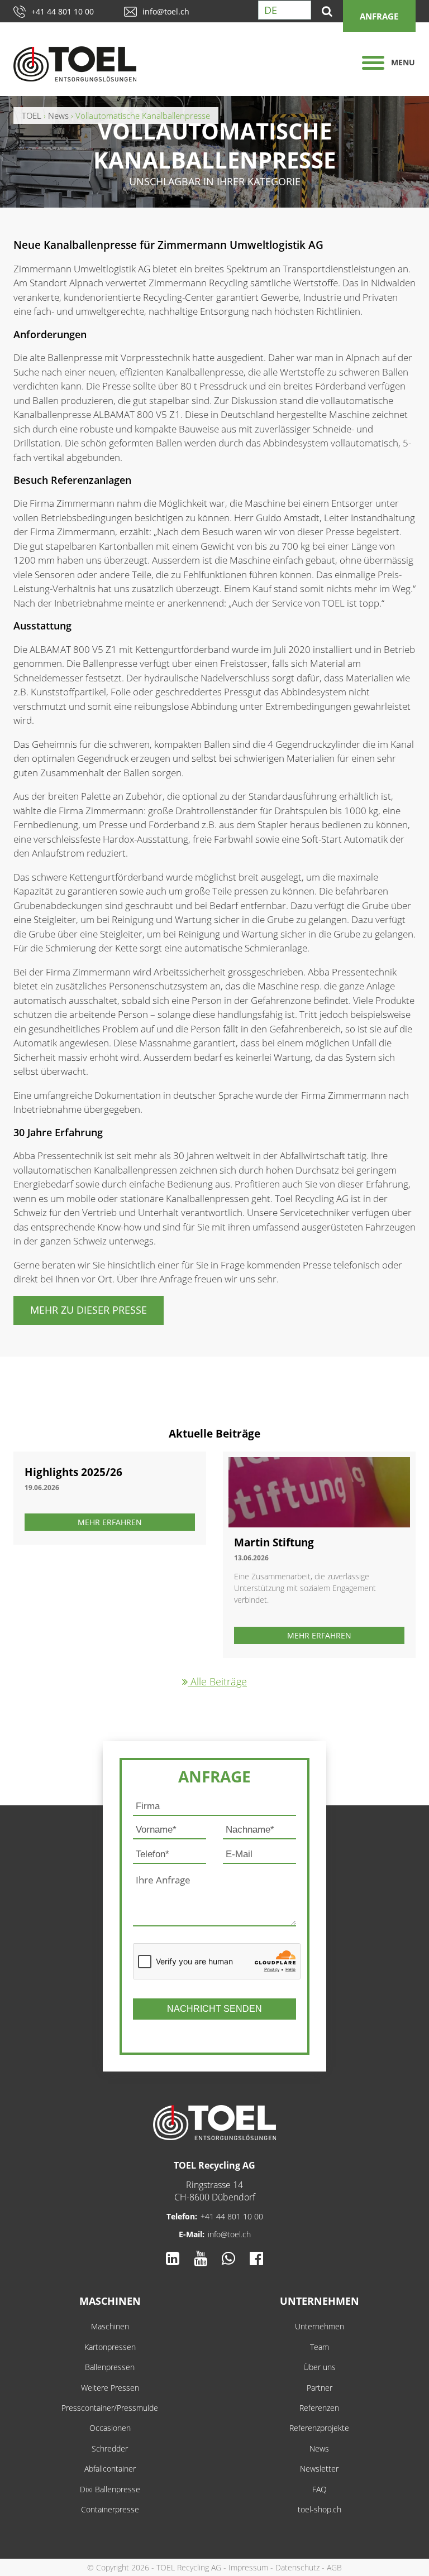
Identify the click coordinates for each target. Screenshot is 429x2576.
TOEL (32, 116)
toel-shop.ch (320, 2509)
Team (320, 2347)
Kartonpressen (110, 2347)
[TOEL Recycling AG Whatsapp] (228, 2258)
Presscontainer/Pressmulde (110, 2408)
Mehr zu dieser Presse (89, 1310)
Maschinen (110, 2301)
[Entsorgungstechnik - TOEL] (87, 64)
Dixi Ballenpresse (110, 2489)
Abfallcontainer (110, 2469)
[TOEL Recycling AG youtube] (201, 2258)
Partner (320, 2388)
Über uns (320, 2367)
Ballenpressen (110, 2367)
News (319, 2448)
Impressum (248, 2567)
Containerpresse (110, 2509)
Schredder (110, 2448)
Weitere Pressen (110, 2388)
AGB (334, 2567)
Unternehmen (320, 2301)
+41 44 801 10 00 (63, 11)
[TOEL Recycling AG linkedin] (173, 2258)
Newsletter (319, 2469)
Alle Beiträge (217, 1681)
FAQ (320, 2489)
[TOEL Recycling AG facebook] (256, 2258)
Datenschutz (297, 2567)
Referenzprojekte (319, 2428)
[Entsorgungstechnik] (214, 2123)
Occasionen (110, 2428)
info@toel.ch (166, 11)
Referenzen (319, 2408)
